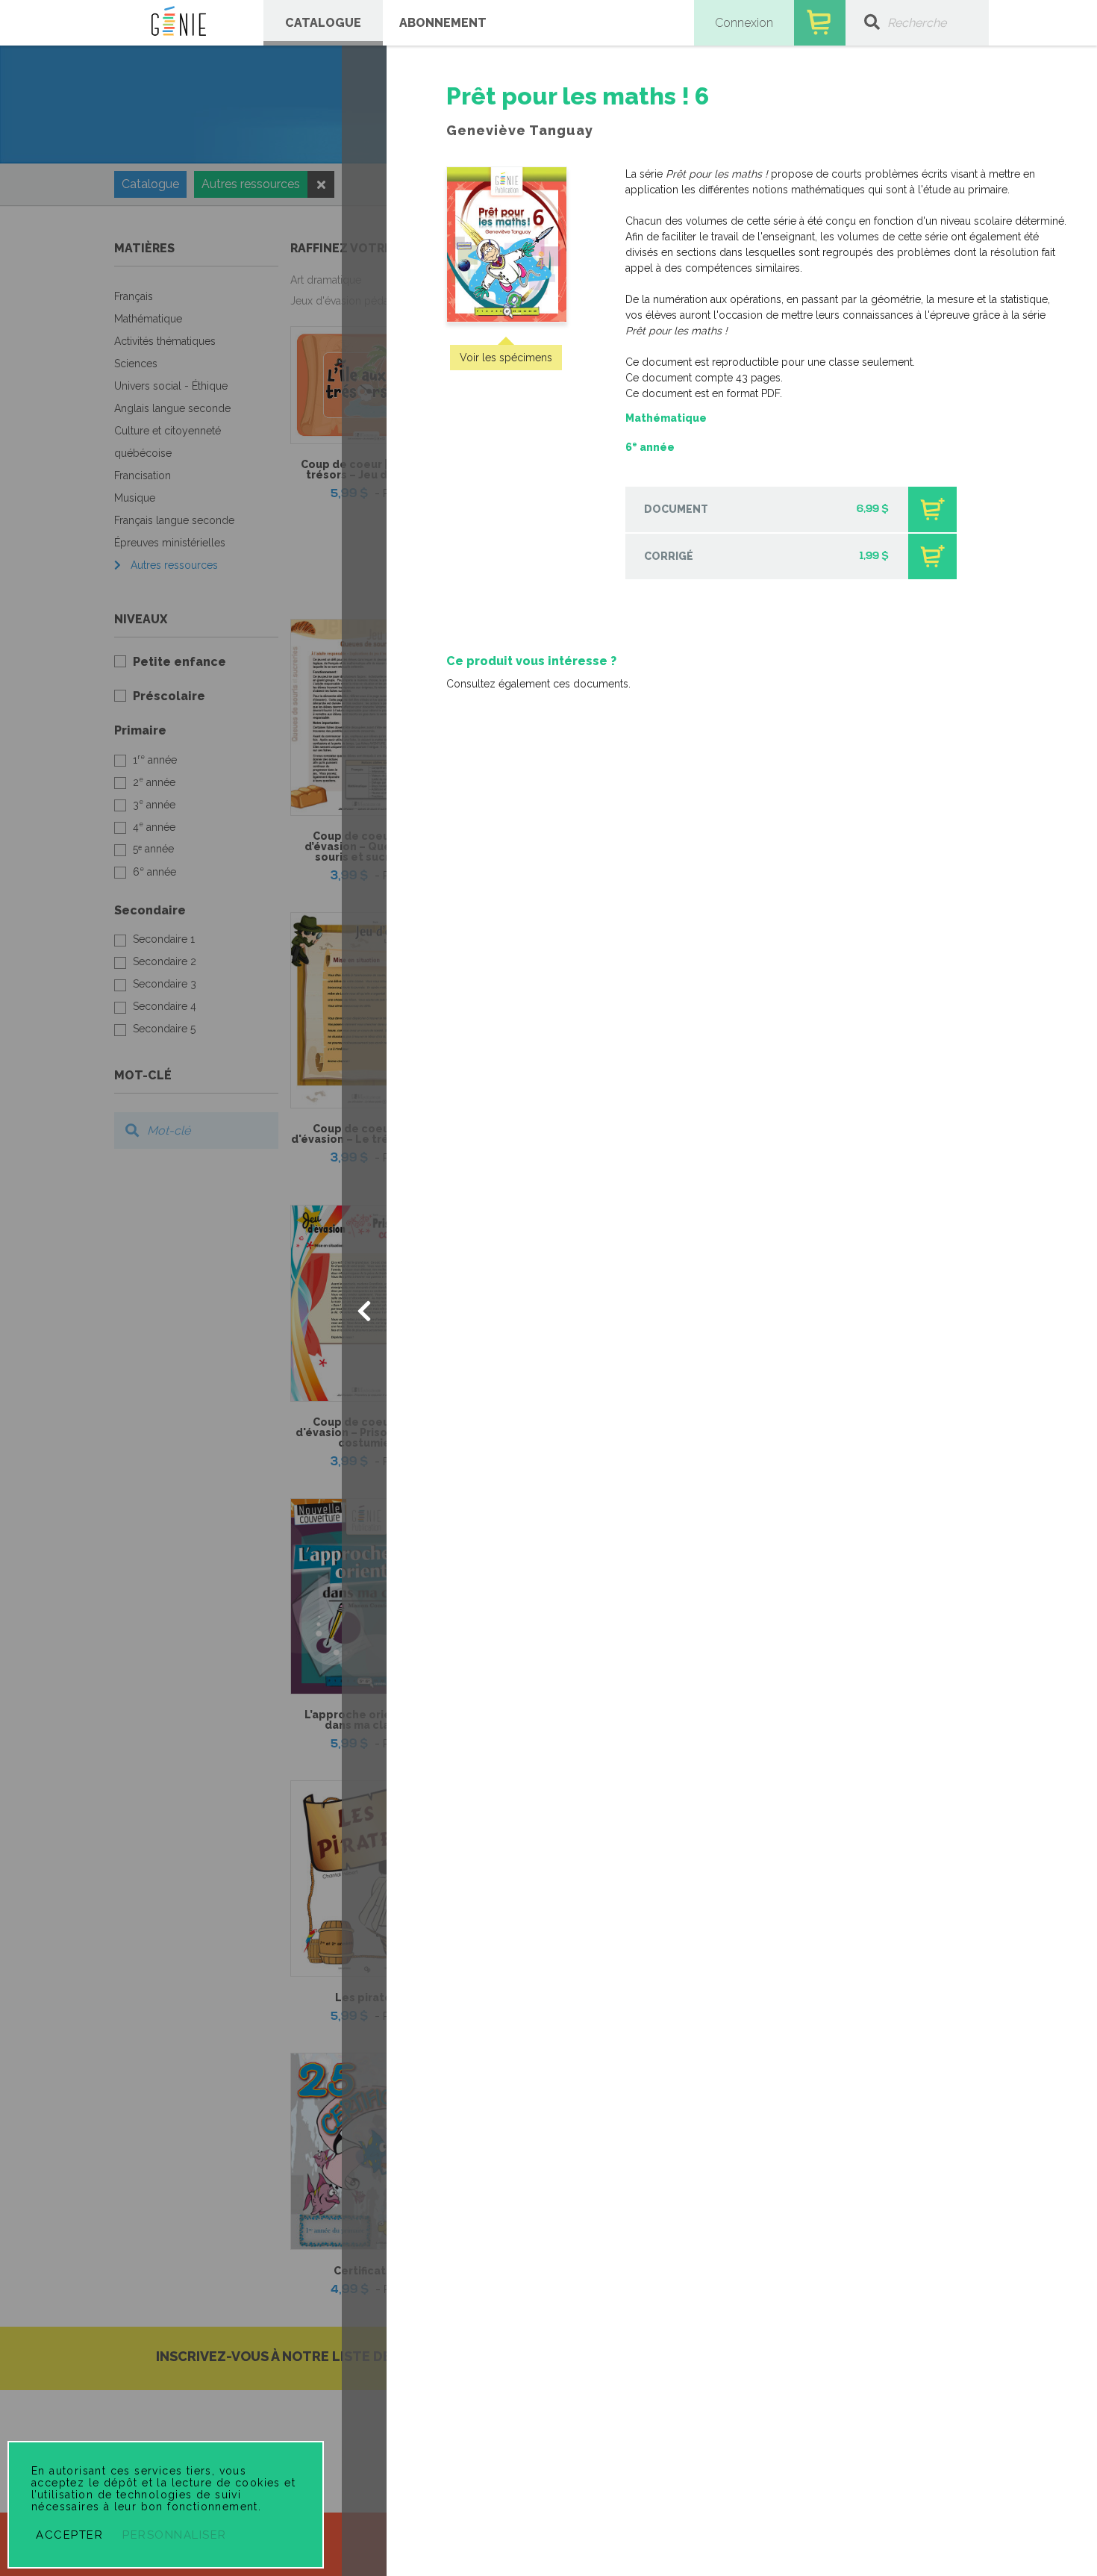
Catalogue (323, 23)
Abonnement (443, 23)
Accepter (69, 2535)
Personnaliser (175, 2535)
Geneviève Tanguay (520, 130)
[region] (742, 390)
